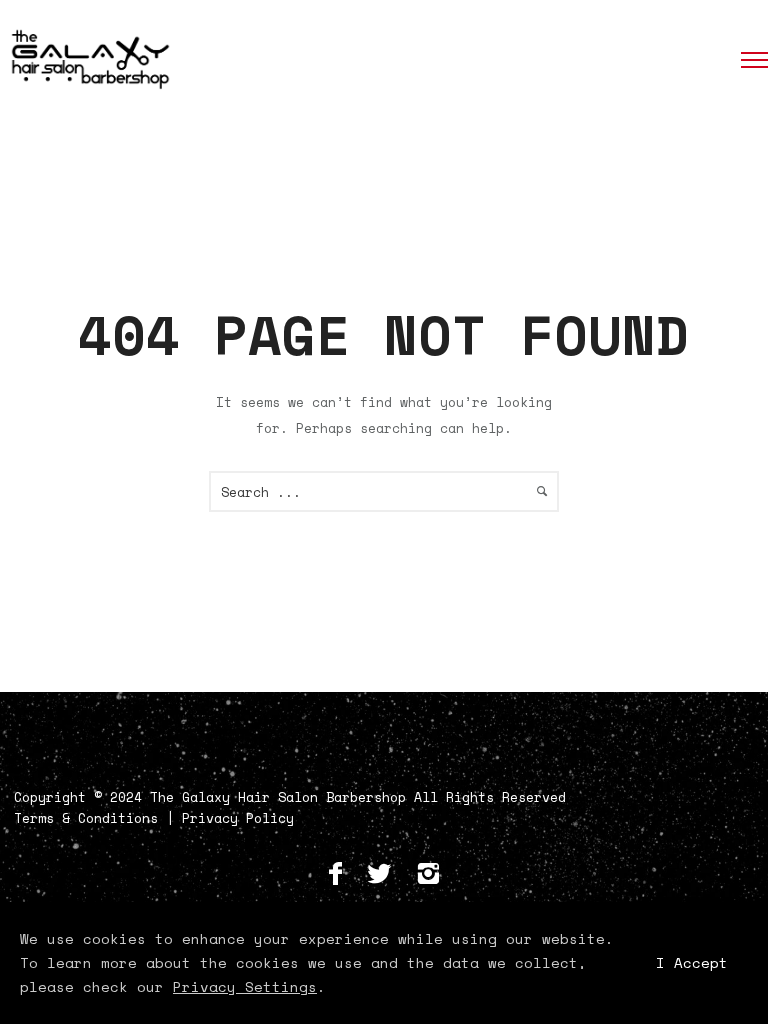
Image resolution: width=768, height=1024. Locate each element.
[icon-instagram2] (428, 874)
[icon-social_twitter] (384, 874)
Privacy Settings (245, 986)
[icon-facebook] (340, 874)
